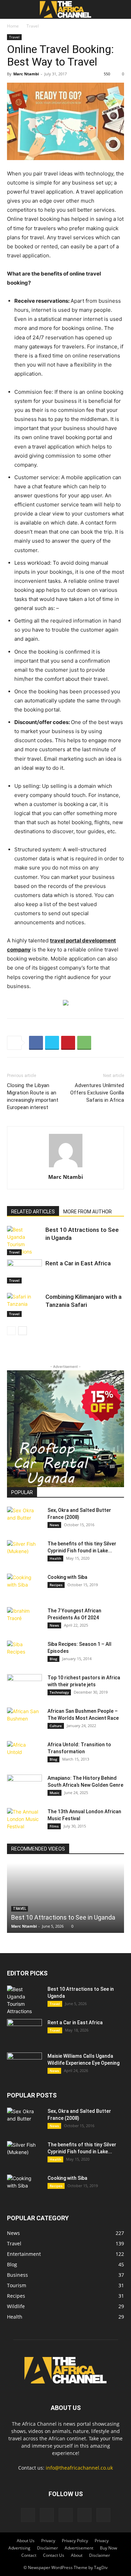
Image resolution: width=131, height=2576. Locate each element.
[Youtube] (103, 2515)
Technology (59, 1692)
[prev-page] (11, 1331)
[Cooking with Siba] (24, 1586)
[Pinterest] (68, 1043)
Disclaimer (48, 2548)
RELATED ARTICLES (33, 1212)
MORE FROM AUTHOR (88, 1212)
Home (13, 26)
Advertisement (79, 2548)
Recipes (56, 1585)
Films (54, 1826)
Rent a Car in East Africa (78, 1263)
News (54, 1525)
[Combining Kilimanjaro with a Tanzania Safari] (24, 1305)
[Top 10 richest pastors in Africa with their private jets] (24, 1686)
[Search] (121, 9)
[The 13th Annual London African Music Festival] (24, 1820)
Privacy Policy (75, 2541)
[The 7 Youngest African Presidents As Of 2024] (24, 1619)
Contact (29, 2555)
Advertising (19, 2548)
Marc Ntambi (26, 74)
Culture (56, 1726)
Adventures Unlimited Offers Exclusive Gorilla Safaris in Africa (97, 1093)
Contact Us (54, 2555)
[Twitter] (52, 1043)
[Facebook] (36, 1043)
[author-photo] (66, 1167)
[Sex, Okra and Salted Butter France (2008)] (24, 1519)
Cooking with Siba (67, 1577)
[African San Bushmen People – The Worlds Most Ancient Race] (24, 1720)
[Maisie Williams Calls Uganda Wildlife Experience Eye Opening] (24, 2065)
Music (54, 1793)
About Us (26, 2541)
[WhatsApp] (84, 1043)
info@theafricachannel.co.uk (79, 2468)
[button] (12, 9)
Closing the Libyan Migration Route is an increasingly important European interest (33, 1096)
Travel (33, 26)
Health (55, 1558)
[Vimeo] (66, 2515)
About (77, 2555)
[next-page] (23, 1331)
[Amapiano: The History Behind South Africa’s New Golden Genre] (24, 1787)
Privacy (48, 2541)
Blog (53, 1659)
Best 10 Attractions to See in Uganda (63, 1917)
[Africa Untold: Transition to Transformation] (24, 1753)
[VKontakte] (85, 2515)
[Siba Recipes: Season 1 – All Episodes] (24, 1653)
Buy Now (108, 2548)
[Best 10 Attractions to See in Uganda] (24, 1241)
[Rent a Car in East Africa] (24, 1271)
